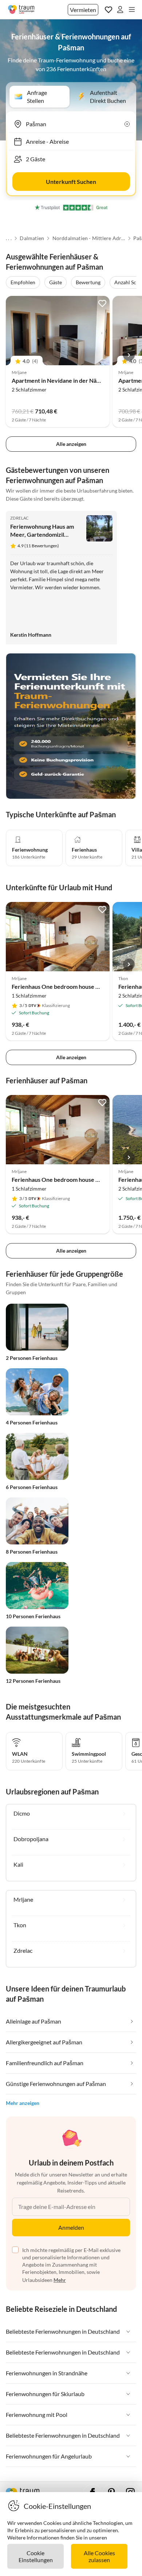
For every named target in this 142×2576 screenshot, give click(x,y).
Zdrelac (20, 518)
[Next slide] (129, 355)
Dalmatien (32, 238)
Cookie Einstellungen (36, 2556)
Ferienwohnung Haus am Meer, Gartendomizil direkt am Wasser (42, 534)
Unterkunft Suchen (71, 182)
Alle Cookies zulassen (99, 2556)
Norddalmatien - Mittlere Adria (89, 238)
